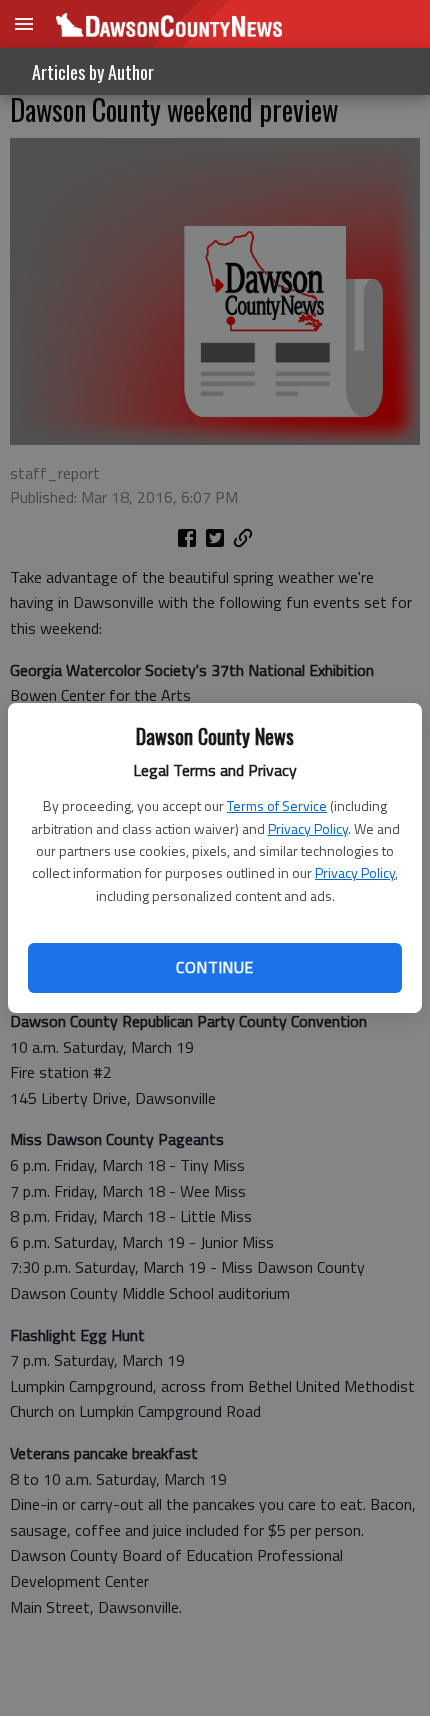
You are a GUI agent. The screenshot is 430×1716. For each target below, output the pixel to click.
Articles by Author (93, 72)
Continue (214, 967)
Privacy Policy (308, 828)
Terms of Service (277, 805)
